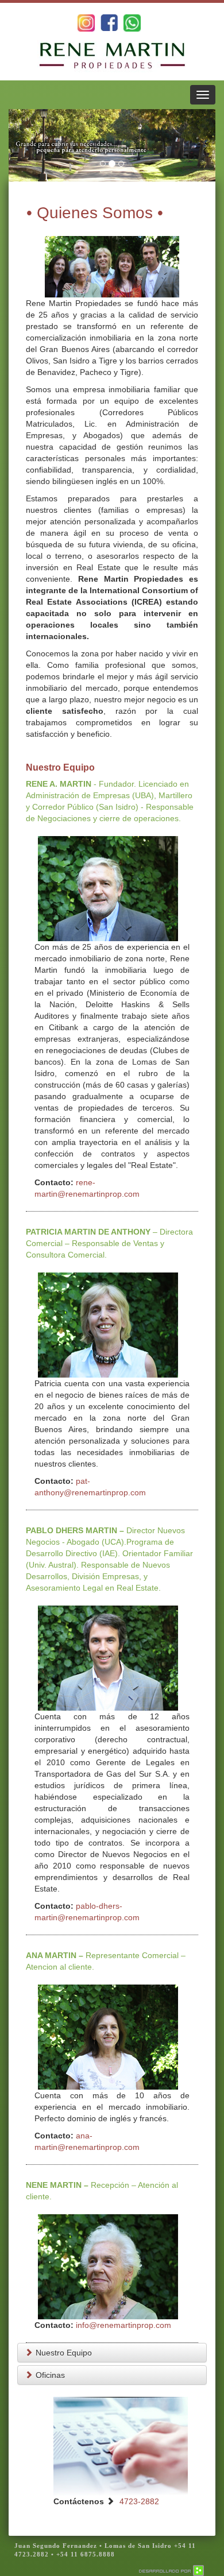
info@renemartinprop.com (123, 2325)
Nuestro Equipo (64, 2353)
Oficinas (50, 2375)
